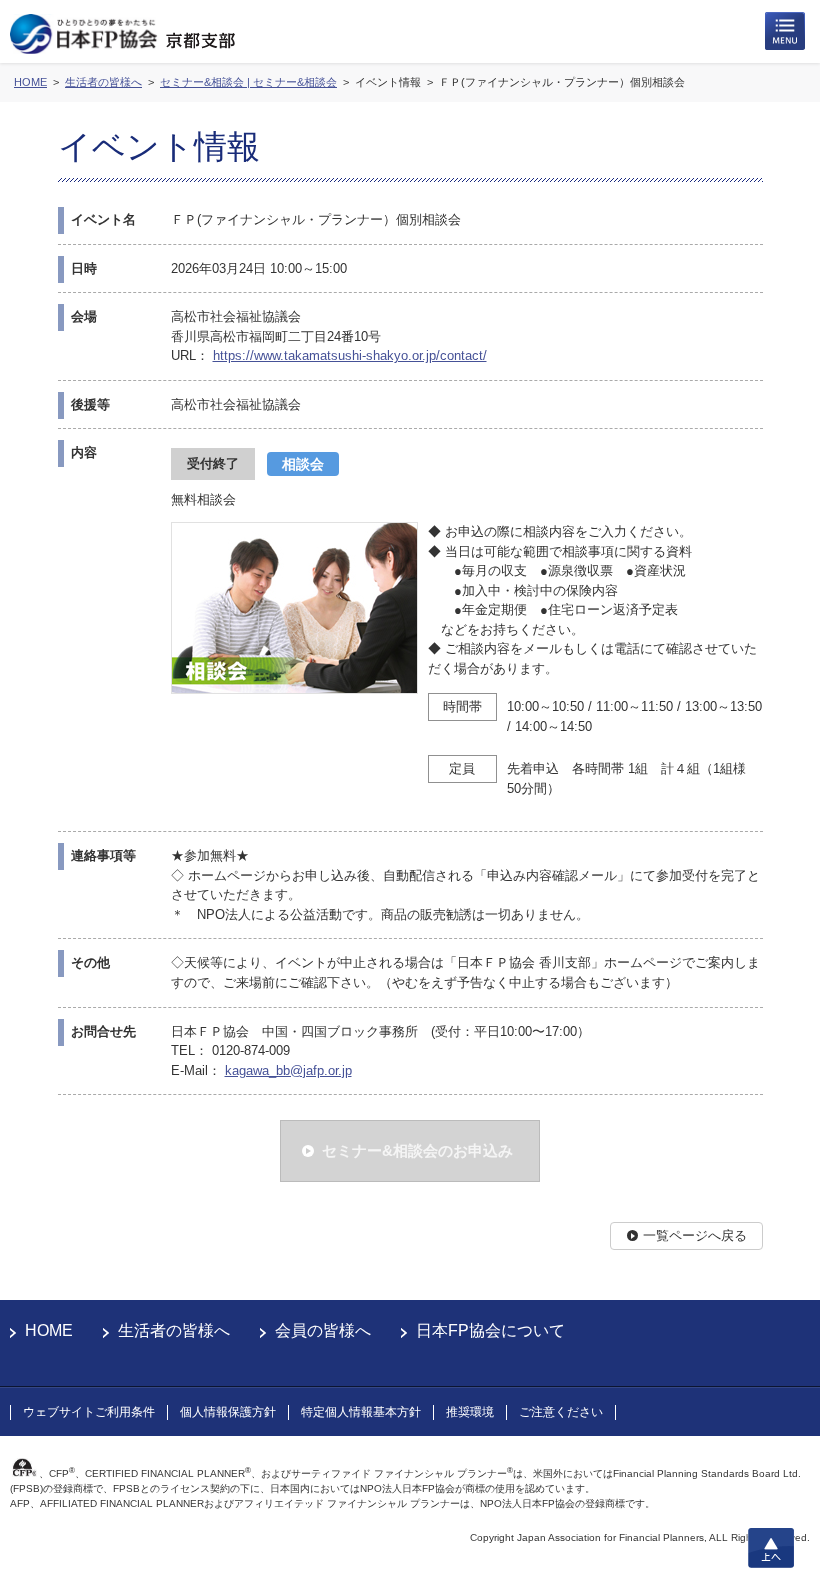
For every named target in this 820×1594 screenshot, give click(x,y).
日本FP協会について (490, 1330)
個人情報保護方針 (228, 1412)
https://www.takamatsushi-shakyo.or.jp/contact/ (350, 355)
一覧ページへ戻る (695, 1235)
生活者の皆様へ (174, 1330)
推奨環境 (470, 1412)
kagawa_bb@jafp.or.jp (288, 1070)
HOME (49, 1330)
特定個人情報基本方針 (361, 1412)
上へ (771, 1548)
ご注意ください (561, 1412)
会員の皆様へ (323, 1330)
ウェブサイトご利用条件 (89, 1412)
